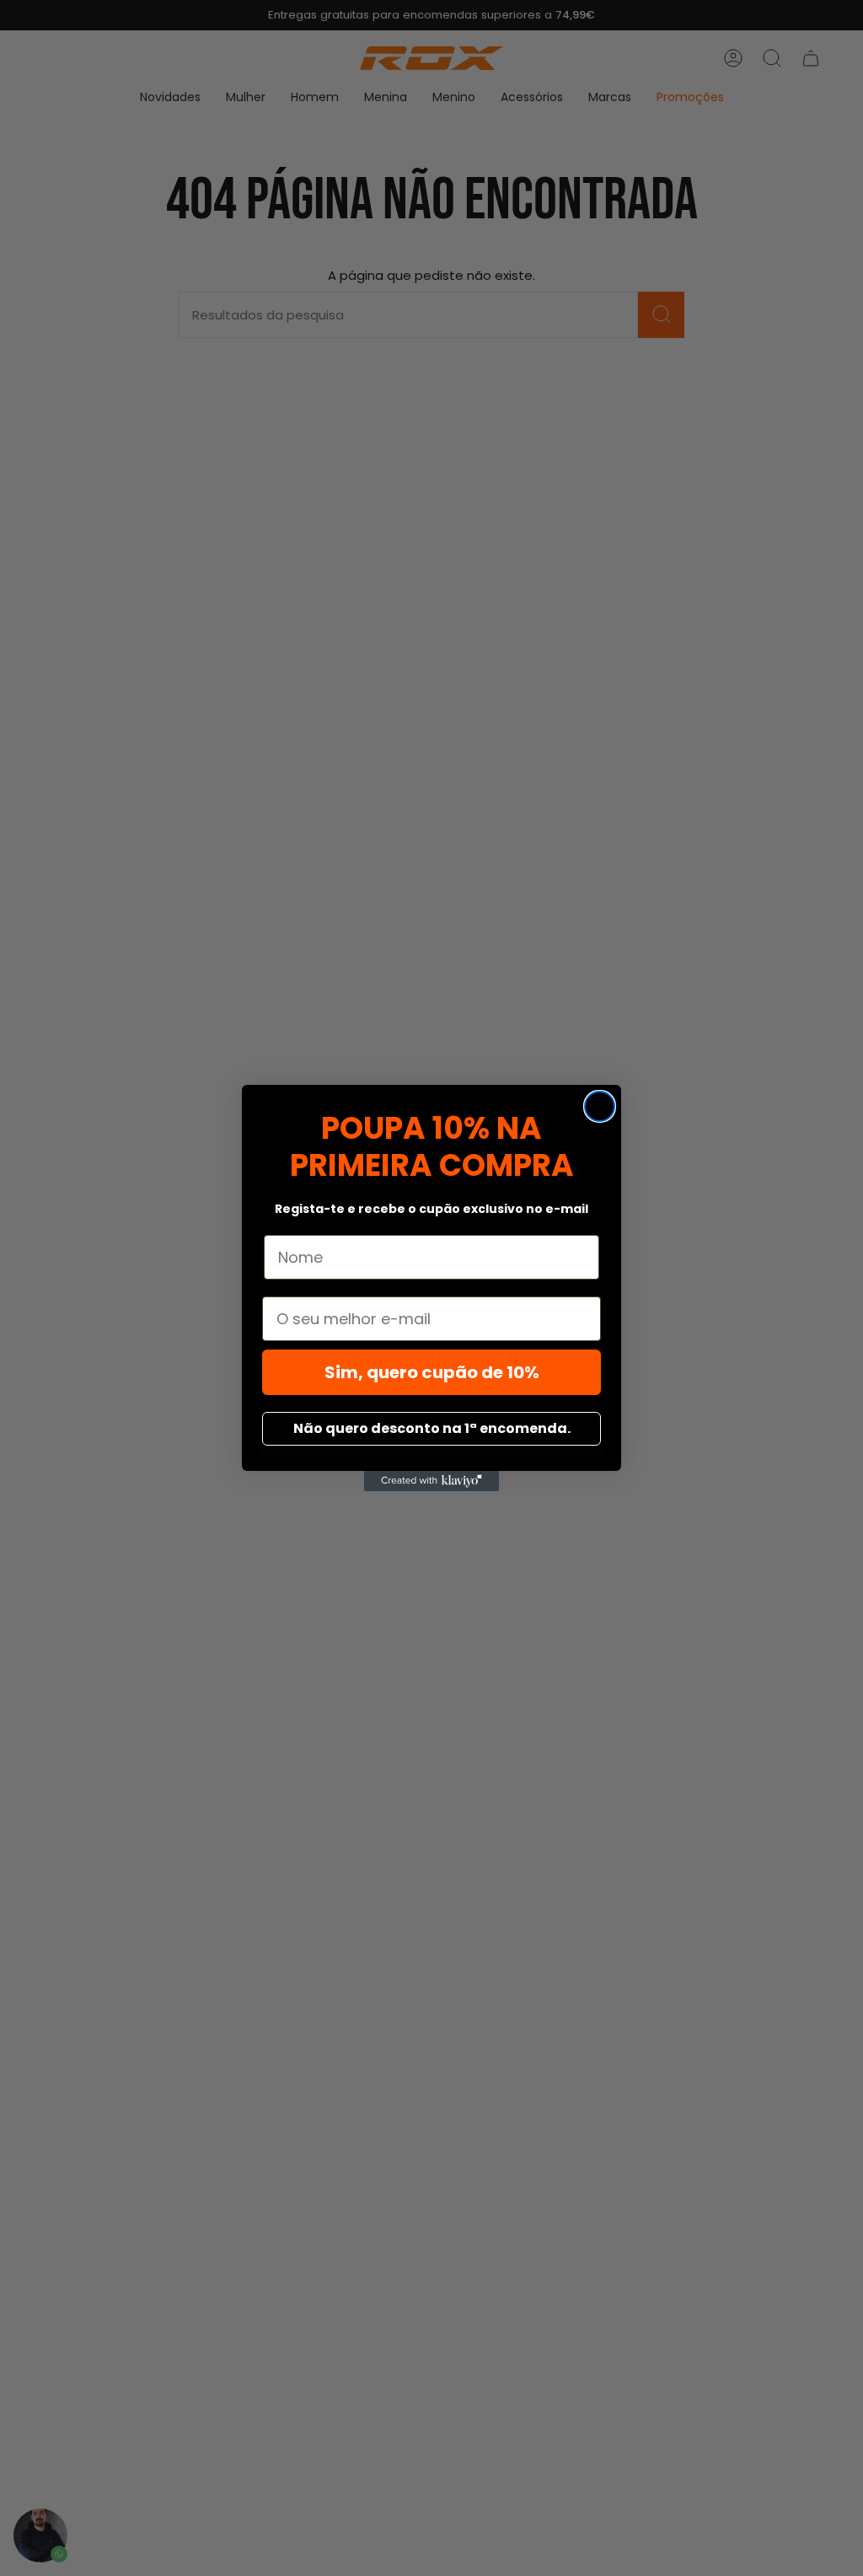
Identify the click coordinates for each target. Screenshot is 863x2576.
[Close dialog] (600, 1106)
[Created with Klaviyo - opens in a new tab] (431, 1481)
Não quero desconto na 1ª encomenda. (432, 1428)
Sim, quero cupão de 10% (432, 1372)
